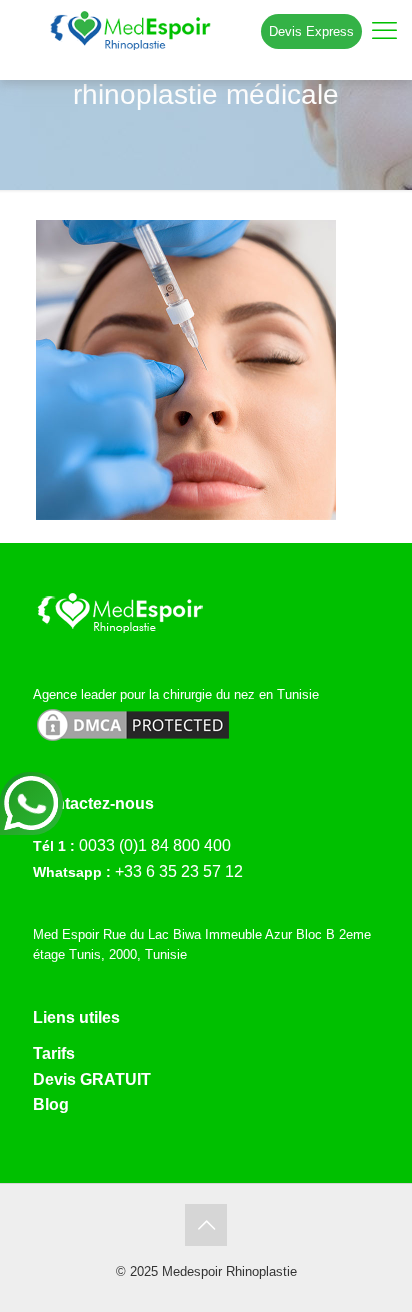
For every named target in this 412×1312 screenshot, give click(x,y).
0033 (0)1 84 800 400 (155, 845)
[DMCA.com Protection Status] (133, 740)
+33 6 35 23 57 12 (179, 871)
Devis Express (311, 31)
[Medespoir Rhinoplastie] (206, 30)
